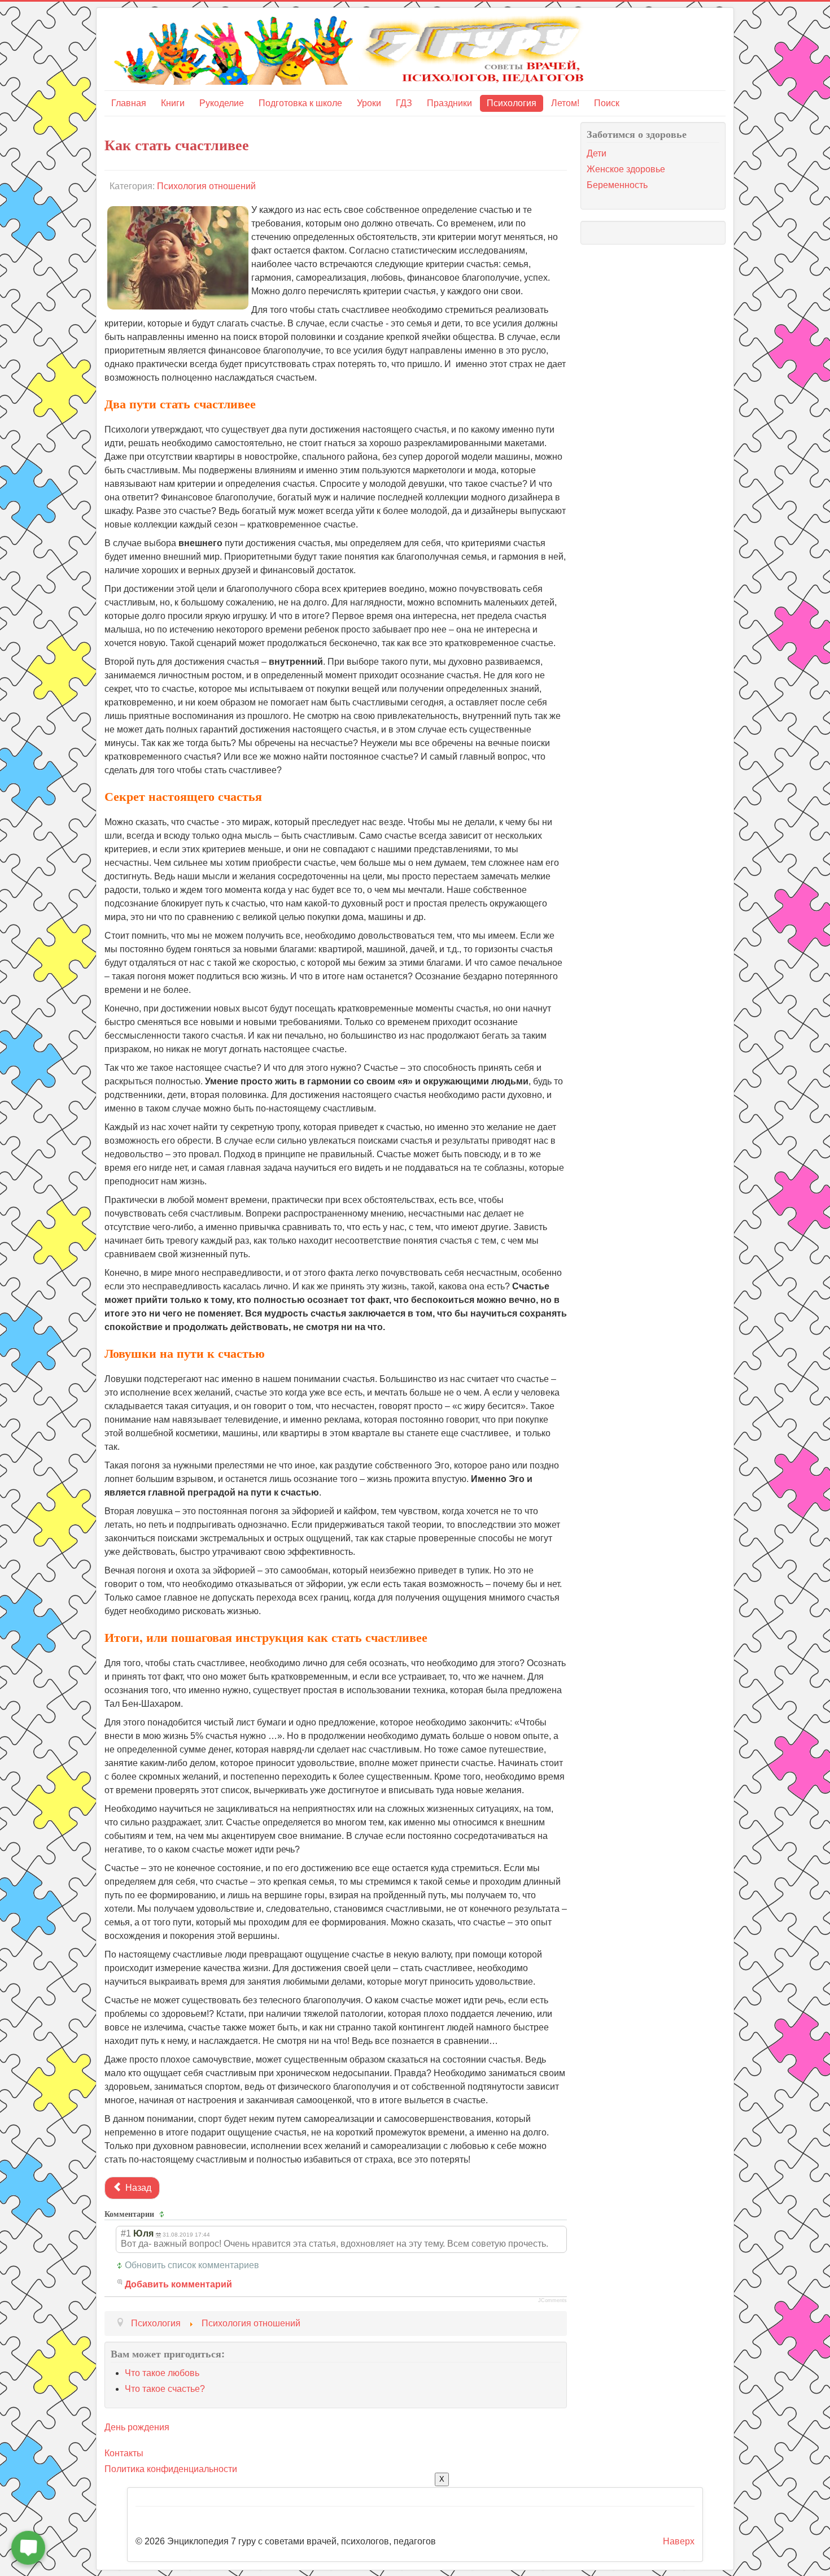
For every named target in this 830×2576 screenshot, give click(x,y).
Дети (597, 153)
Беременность (617, 185)
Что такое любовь (162, 2373)
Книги (173, 103)
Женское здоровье (626, 169)
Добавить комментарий (178, 2284)
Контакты (124, 2453)
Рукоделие (222, 103)
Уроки (369, 103)
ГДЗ (404, 103)
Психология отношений (206, 186)
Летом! (565, 103)
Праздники (449, 103)
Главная (129, 103)
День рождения (137, 2427)
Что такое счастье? (165, 2389)
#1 (126, 2233)
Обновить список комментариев (192, 2265)
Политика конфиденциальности (171, 2469)
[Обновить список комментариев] (163, 2214)
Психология (512, 103)
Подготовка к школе (300, 103)
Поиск (607, 103)
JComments (552, 2300)
